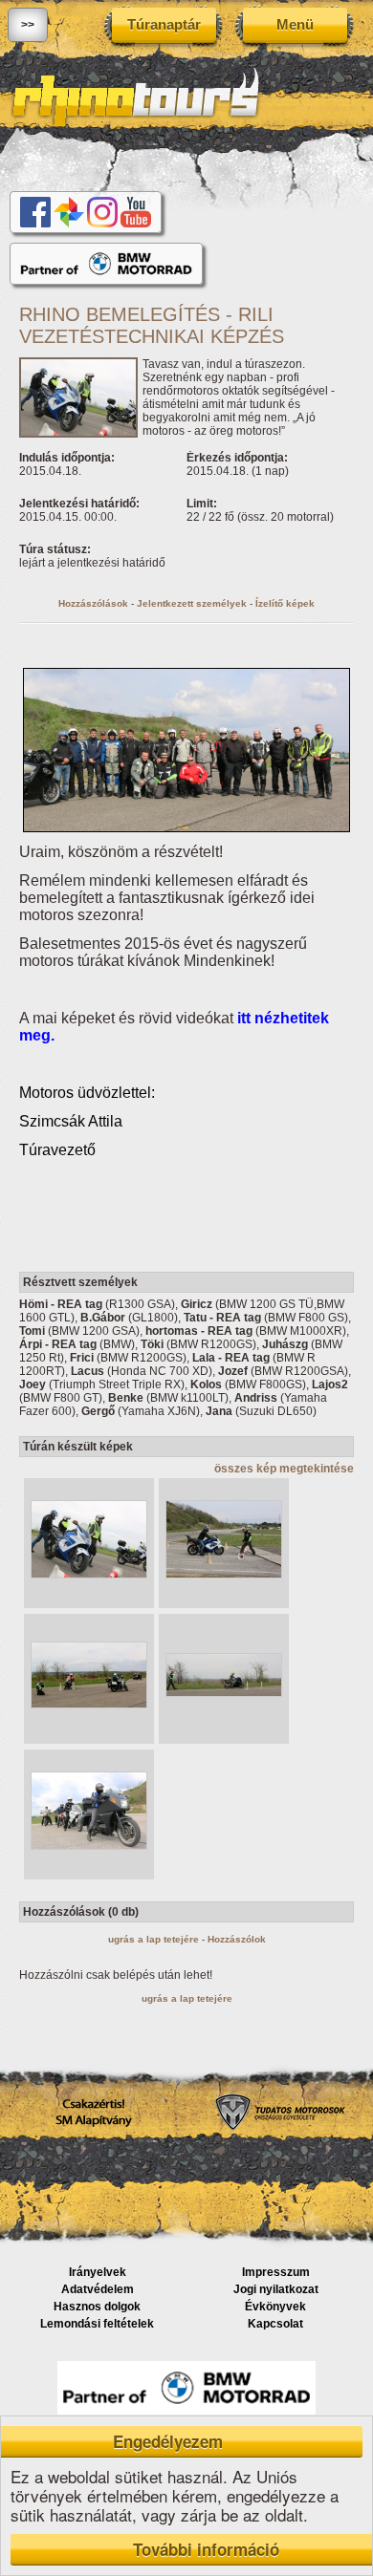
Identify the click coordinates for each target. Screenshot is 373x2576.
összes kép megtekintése (284, 1469)
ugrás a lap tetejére (154, 1939)
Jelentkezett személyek (192, 603)
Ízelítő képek (285, 603)
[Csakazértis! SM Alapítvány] (93, 2130)
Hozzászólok (237, 1939)
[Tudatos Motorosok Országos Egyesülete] (280, 2129)
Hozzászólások (93, 603)
